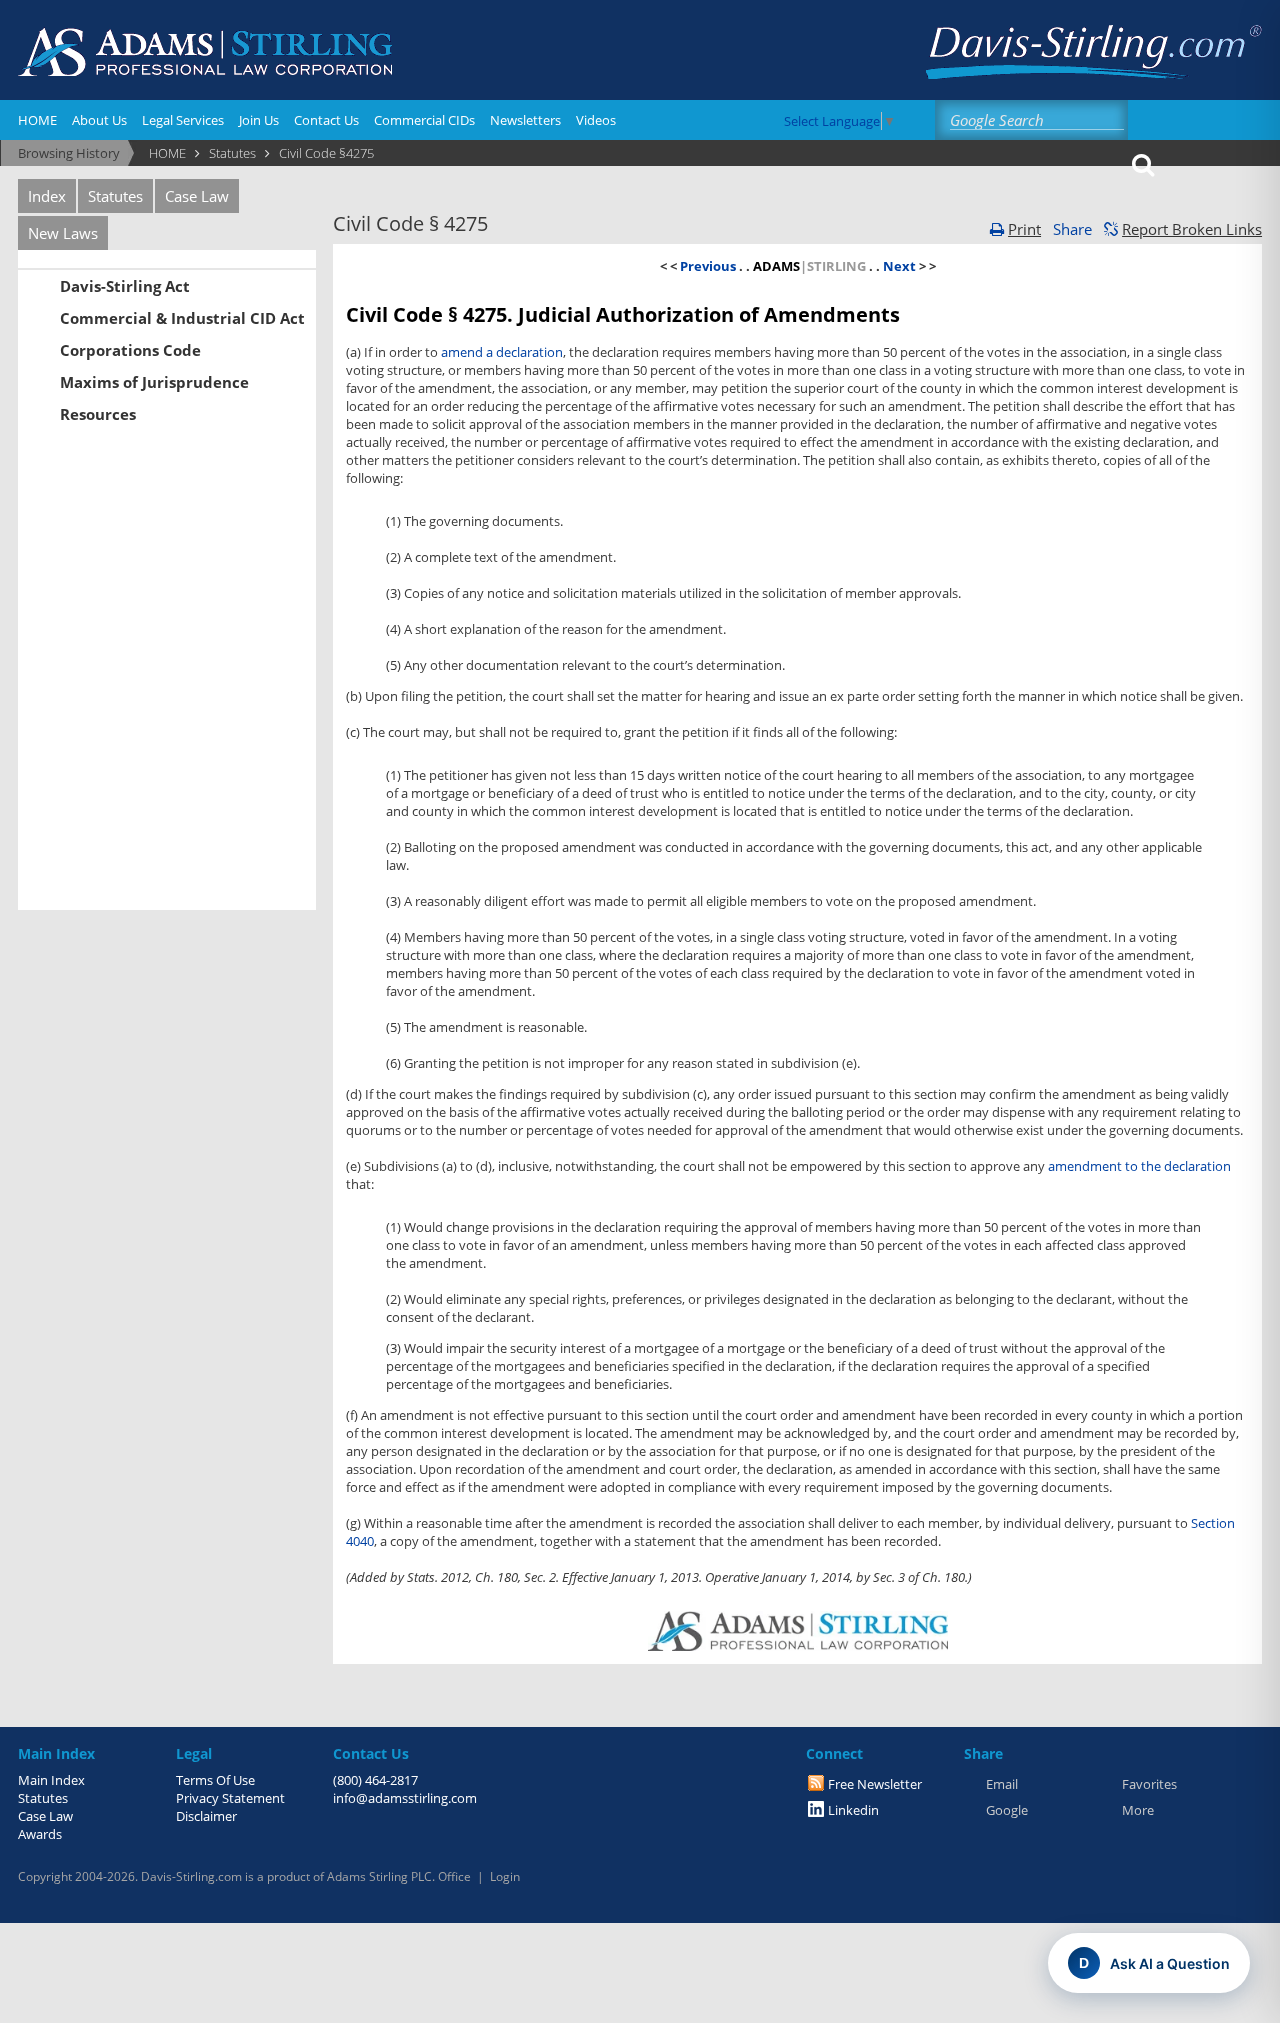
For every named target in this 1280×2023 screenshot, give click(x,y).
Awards (40, 1834)
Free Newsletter (875, 1784)
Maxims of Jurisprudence (154, 382)
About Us (99, 120)
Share (1072, 229)
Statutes (115, 196)
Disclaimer (206, 1816)
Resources (98, 414)
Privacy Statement (230, 1798)
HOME (37, 120)
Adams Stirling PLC (379, 1876)
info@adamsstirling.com (405, 1798)
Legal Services (183, 120)
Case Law (197, 196)
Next (899, 266)
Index (47, 196)
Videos (596, 120)
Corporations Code (130, 350)
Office (454, 1876)
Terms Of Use (215, 1780)
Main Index (51, 1780)
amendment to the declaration (1139, 1166)
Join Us (259, 120)
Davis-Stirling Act (125, 286)
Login (505, 1876)
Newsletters (525, 120)
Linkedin (853, 1810)
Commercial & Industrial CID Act (182, 318)
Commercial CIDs (424, 120)
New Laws (63, 233)
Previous (709, 266)
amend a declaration (502, 352)
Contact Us (326, 120)
